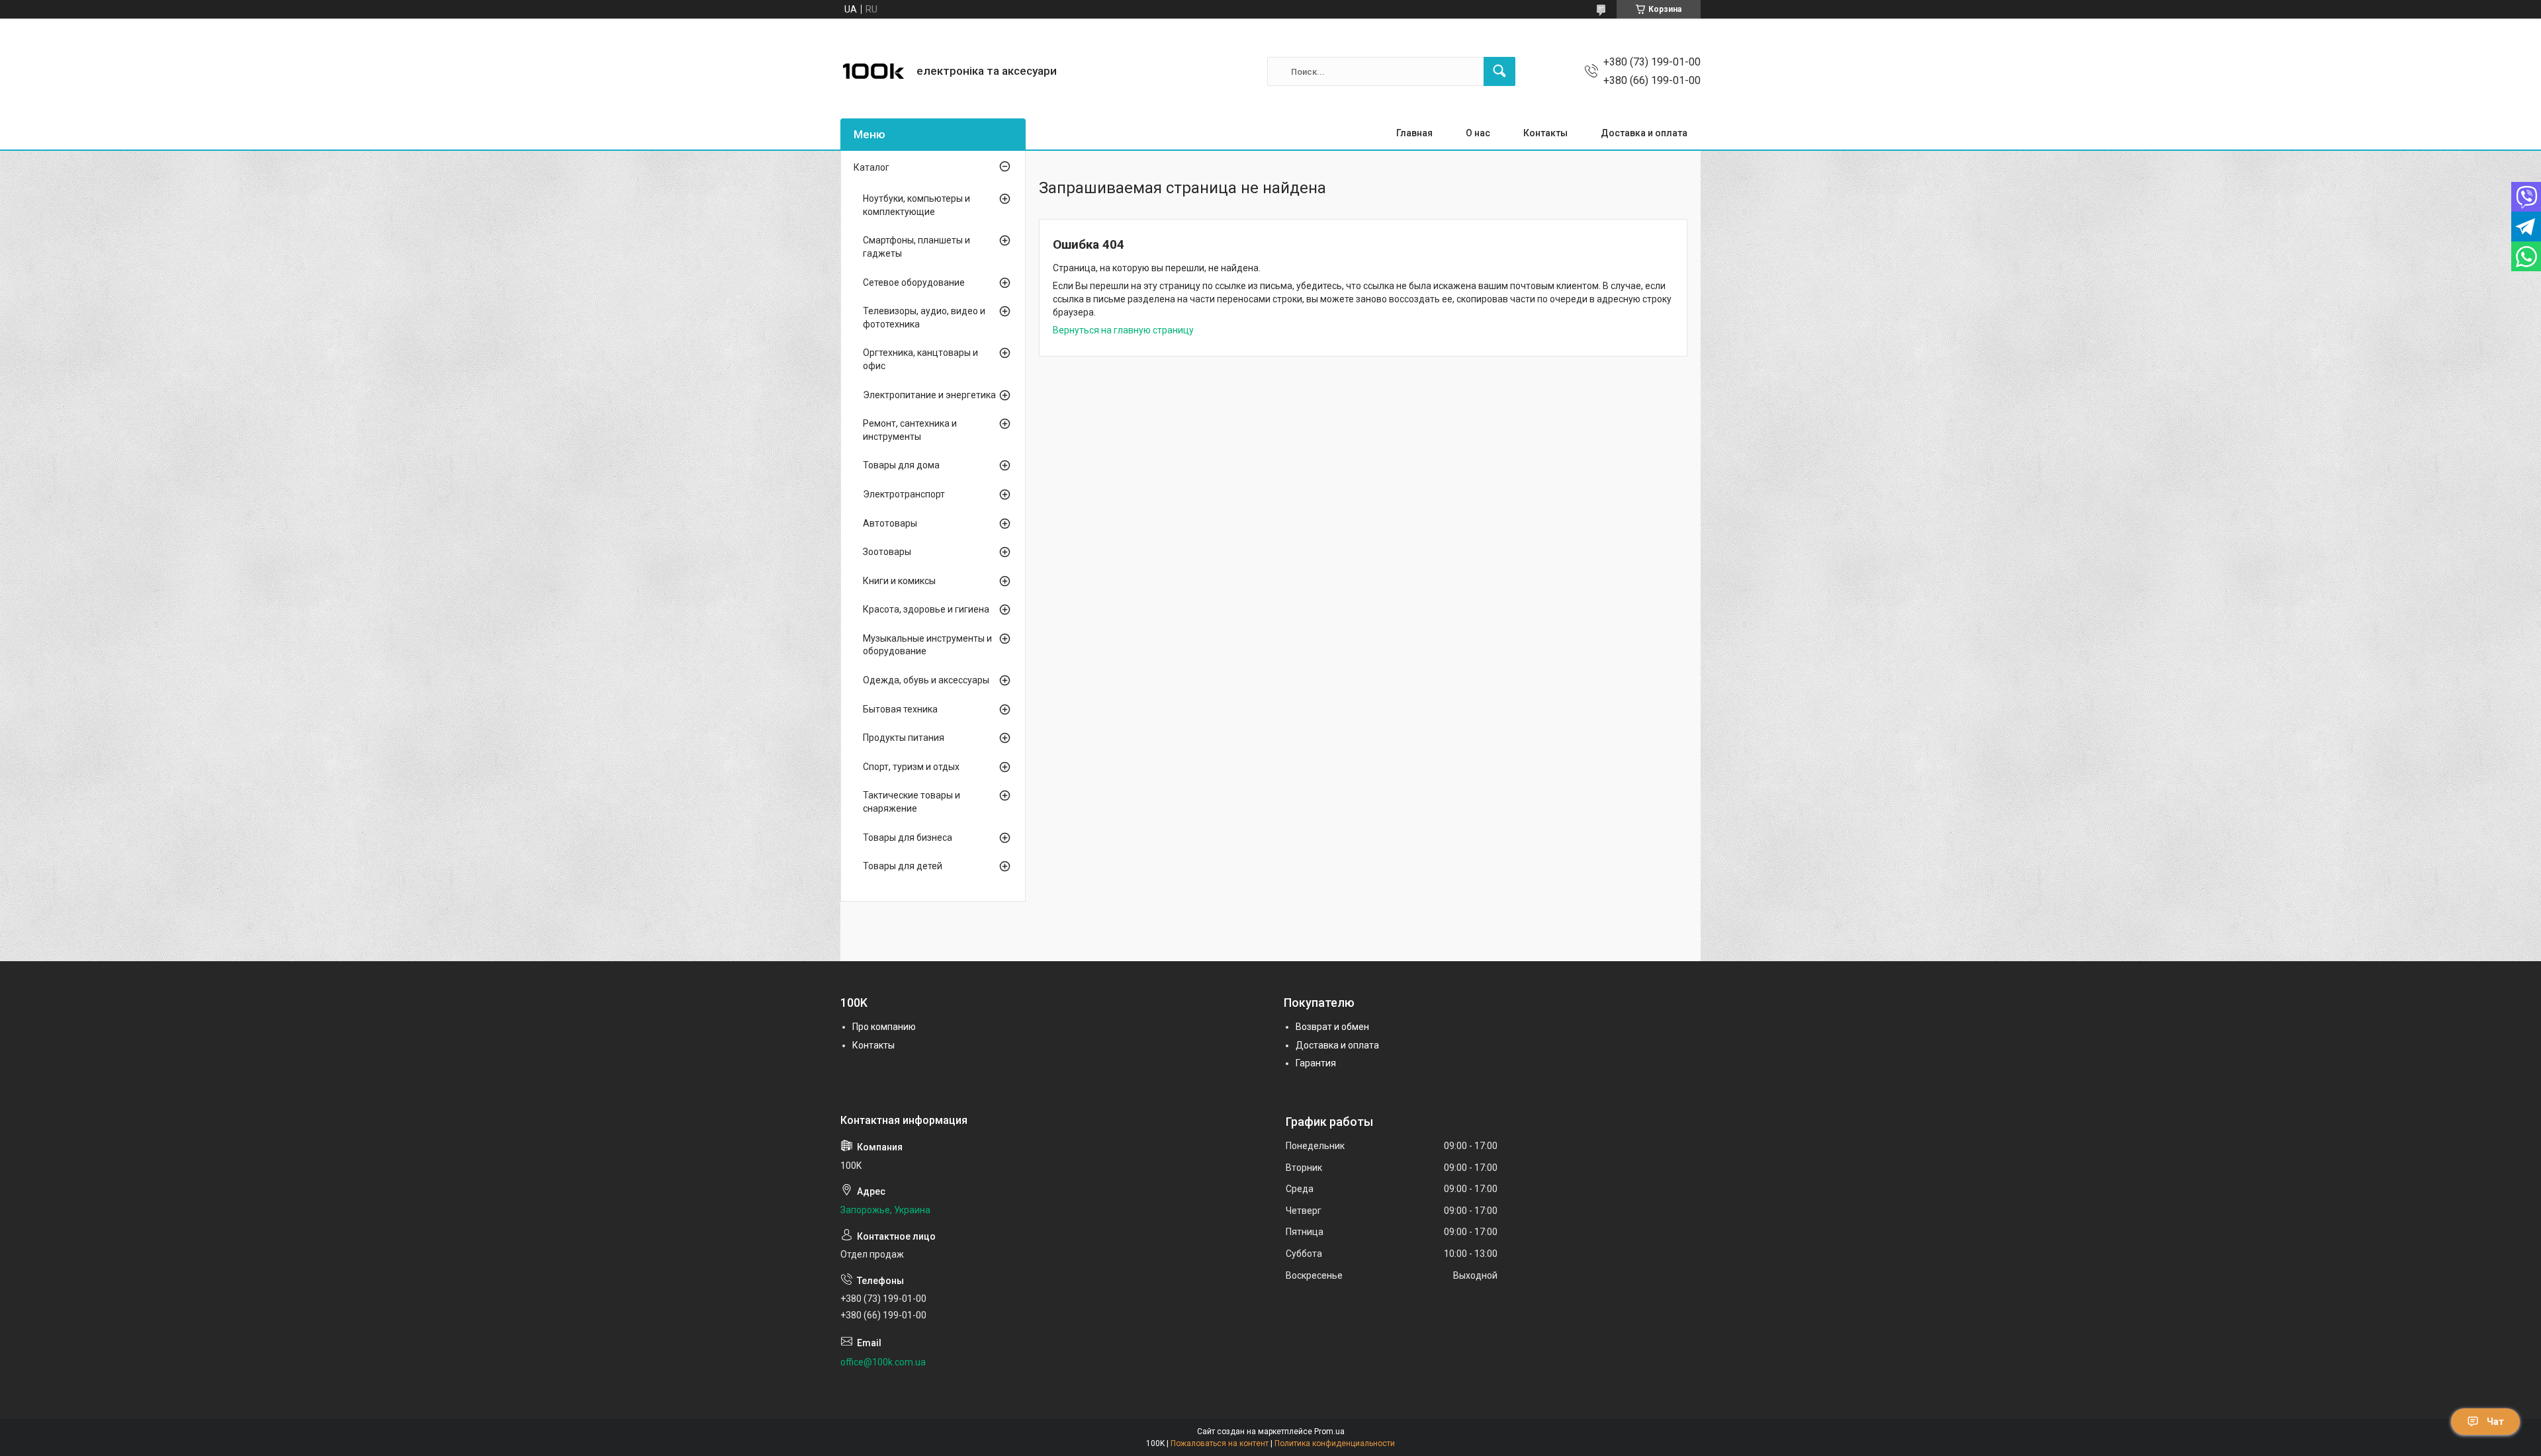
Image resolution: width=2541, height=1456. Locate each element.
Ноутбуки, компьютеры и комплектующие (916, 205)
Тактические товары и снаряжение (912, 802)
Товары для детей (903, 866)
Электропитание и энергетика (929, 395)
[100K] (873, 71)
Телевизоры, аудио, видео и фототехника (924, 318)
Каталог (871, 167)
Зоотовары (887, 552)
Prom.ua (1329, 1432)
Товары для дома (901, 465)
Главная (1414, 133)
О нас (1478, 133)
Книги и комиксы (899, 581)
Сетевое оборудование (914, 282)
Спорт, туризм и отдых (911, 767)
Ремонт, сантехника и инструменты (910, 430)
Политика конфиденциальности (1335, 1443)
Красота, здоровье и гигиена (926, 609)
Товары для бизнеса (908, 837)
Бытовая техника (900, 709)
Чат (2495, 1422)
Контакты (1545, 133)
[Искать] (1499, 71)
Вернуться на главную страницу (1123, 330)
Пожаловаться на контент (1220, 1443)
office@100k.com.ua (883, 1362)
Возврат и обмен (1332, 1027)
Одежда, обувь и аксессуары (926, 680)
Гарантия (1316, 1063)
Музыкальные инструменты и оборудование (927, 645)
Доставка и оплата (1644, 133)
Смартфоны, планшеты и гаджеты (916, 247)
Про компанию (884, 1027)
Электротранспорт (904, 494)
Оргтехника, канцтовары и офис (920, 359)
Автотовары (890, 523)
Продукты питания (904, 738)
